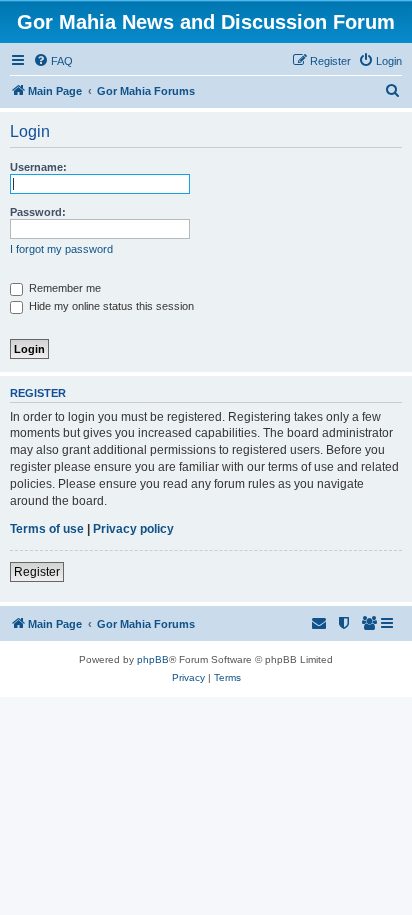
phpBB (153, 659)
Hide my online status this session (110, 306)
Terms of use (47, 529)
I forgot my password (61, 249)
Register (37, 572)
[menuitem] (53, 61)
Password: (38, 212)
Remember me (63, 288)
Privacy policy (133, 529)
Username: (38, 167)
